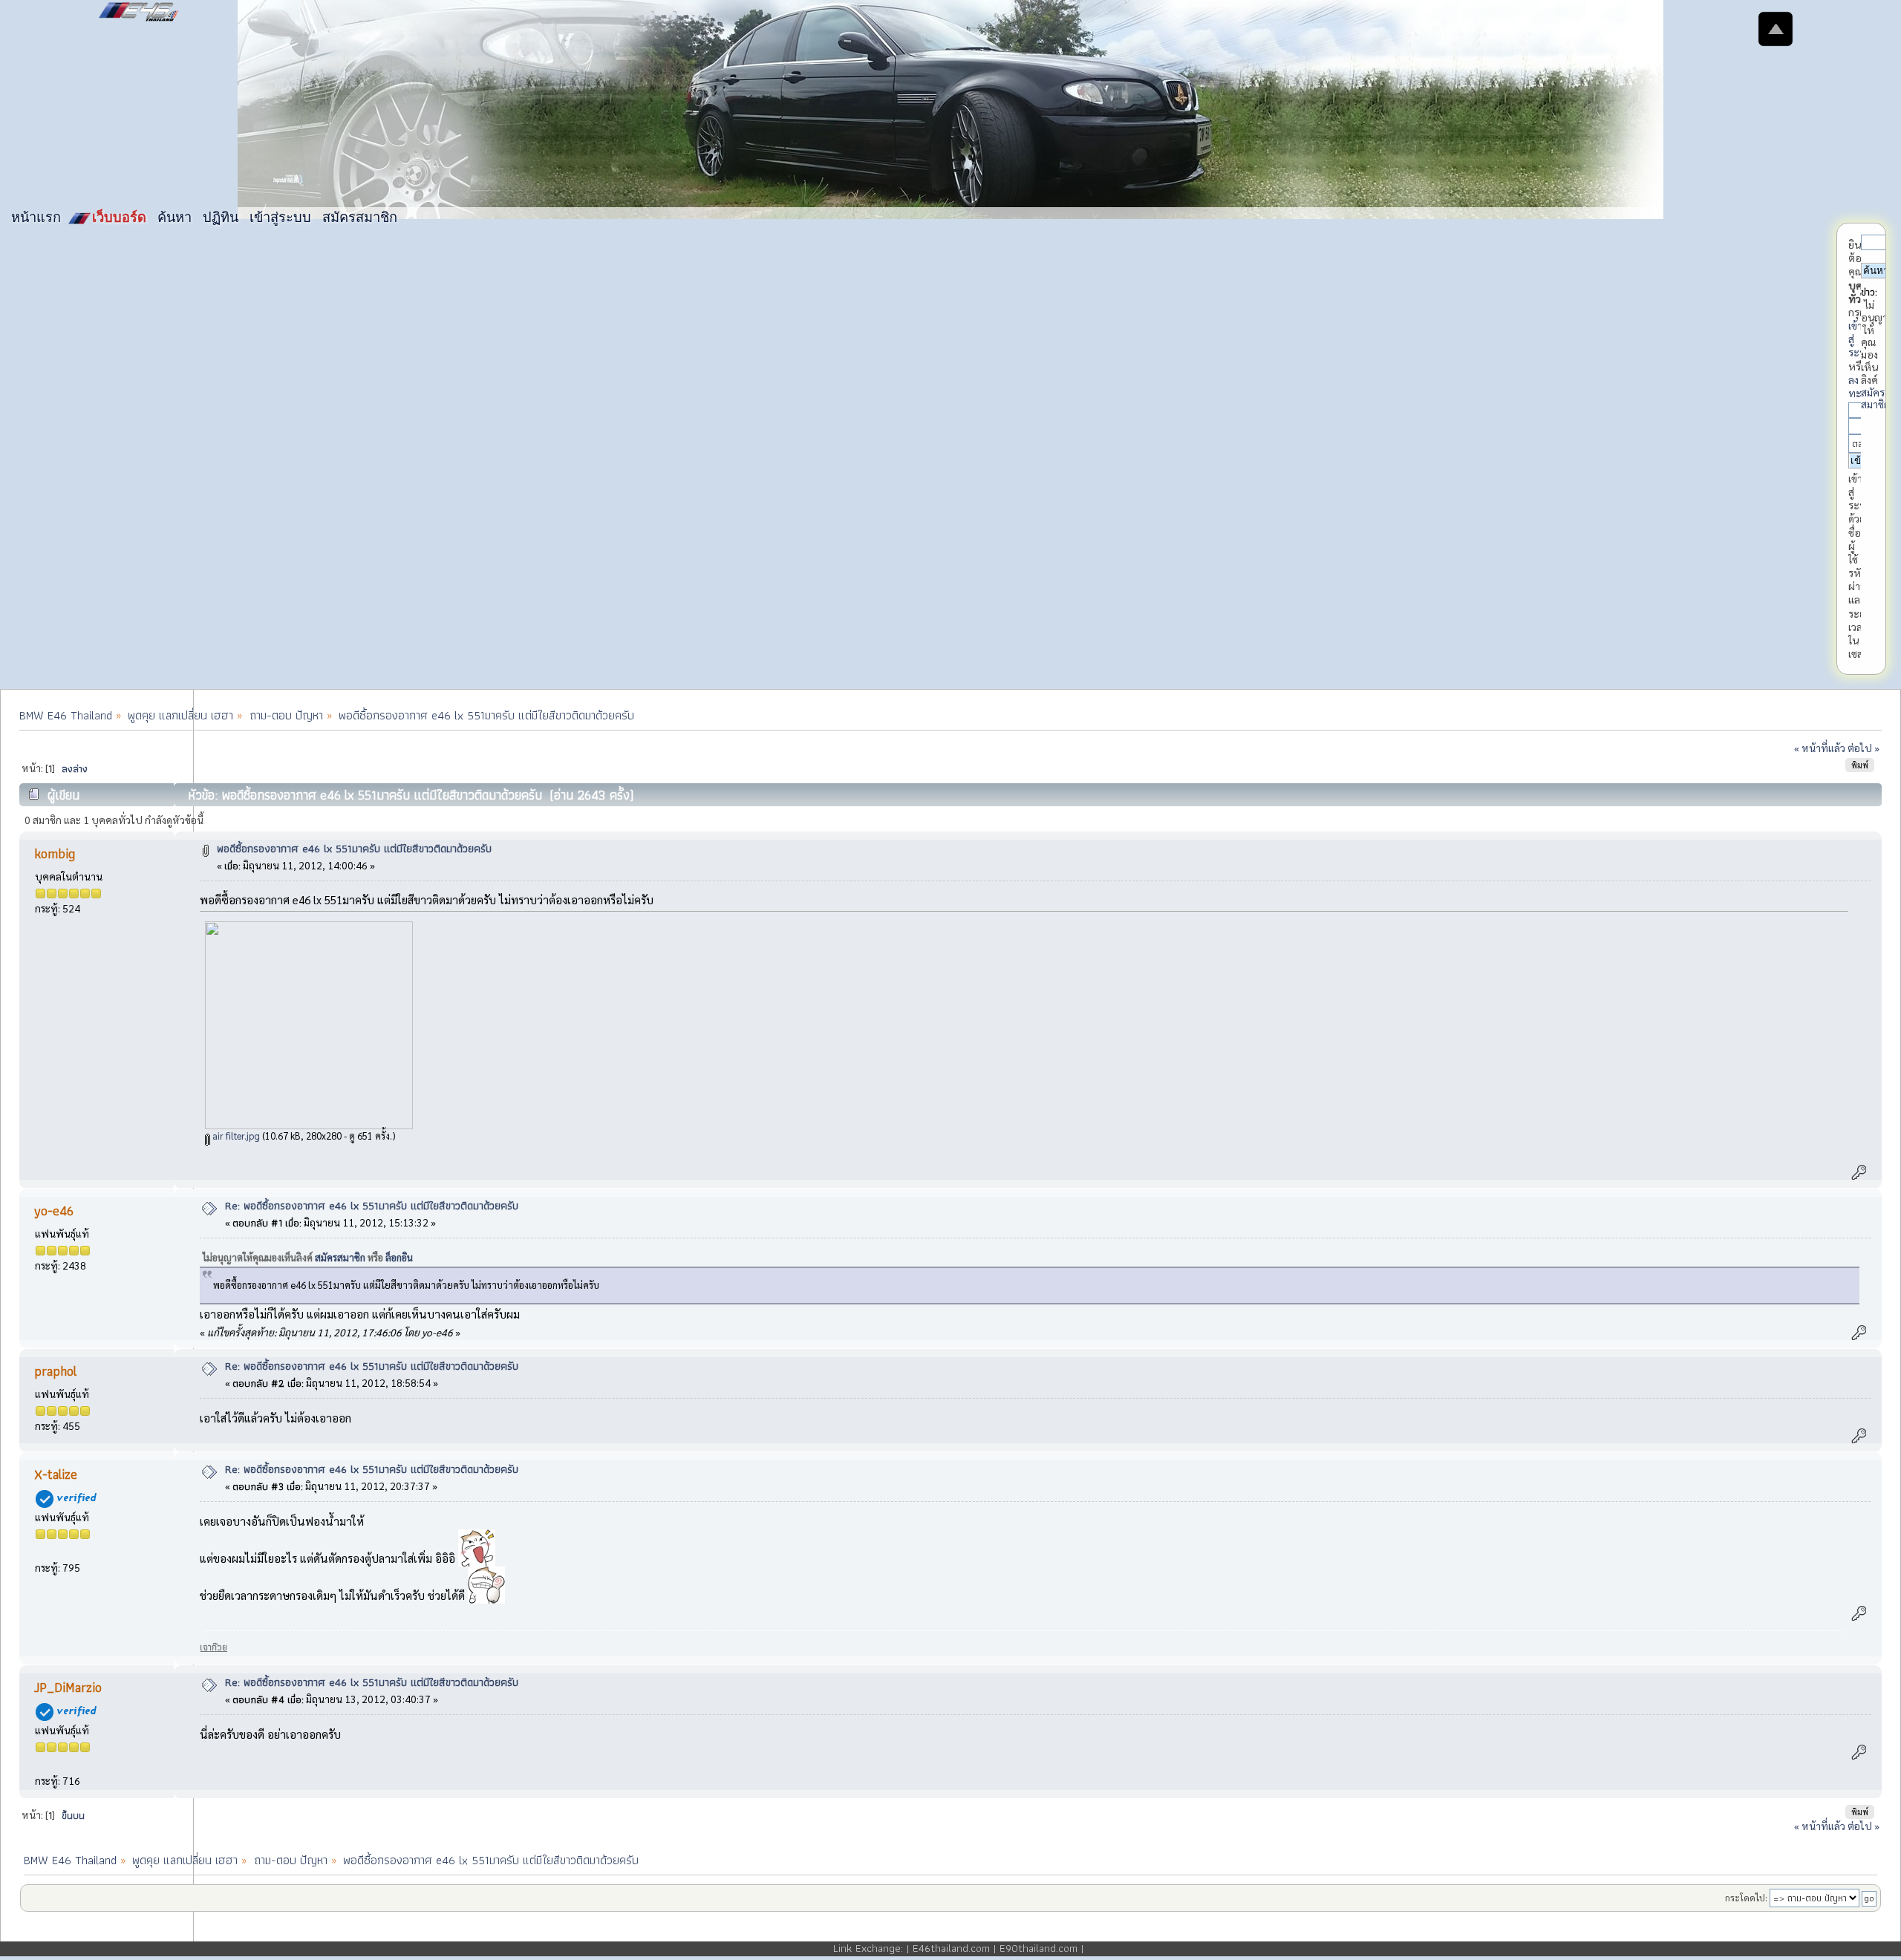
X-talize (56, 1474)
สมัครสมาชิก (1875, 398)
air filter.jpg (235, 1136)
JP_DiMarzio (68, 1687)
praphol (55, 1371)
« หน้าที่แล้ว (1820, 748)
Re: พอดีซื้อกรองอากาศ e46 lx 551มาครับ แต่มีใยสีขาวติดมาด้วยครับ (372, 1206)
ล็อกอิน (399, 1257)
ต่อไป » (1863, 748)
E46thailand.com (951, 1948)
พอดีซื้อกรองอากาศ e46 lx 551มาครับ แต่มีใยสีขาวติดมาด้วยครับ (354, 849)
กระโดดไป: (1746, 1898)
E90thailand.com (1038, 1948)
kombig (55, 853)
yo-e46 (54, 1211)
